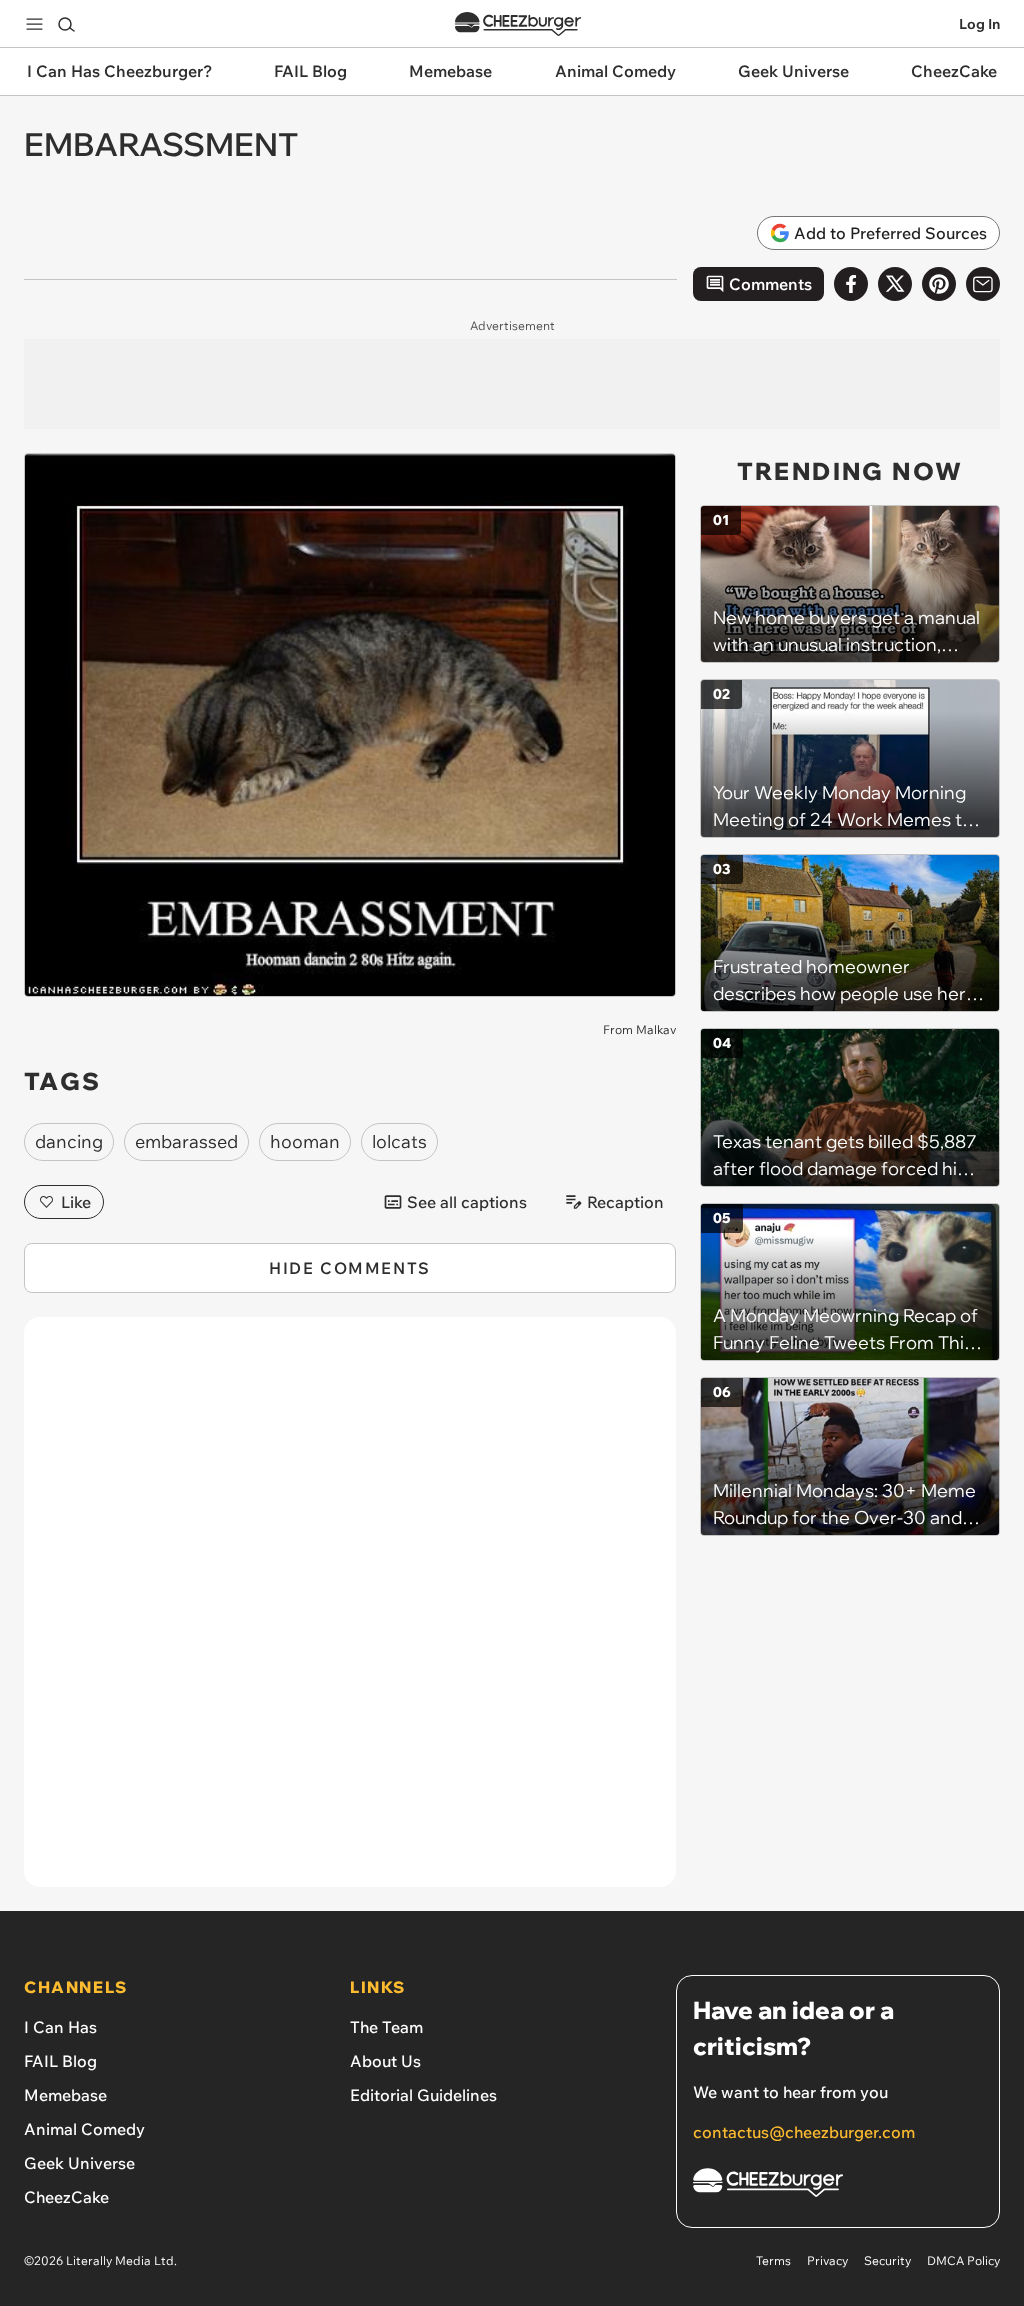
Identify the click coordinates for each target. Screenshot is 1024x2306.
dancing (69, 1141)
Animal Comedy (84, 2129)
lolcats (399, 1141)
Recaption (625, 1202)
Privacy (827, 2260)
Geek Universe (79, 2163)
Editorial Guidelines (423, 2095)
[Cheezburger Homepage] (518, 24)
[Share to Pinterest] (939, 284)
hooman (305, 1141)
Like (76, 1202)
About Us (385, 2061)
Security (887, 2260)
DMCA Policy (963, 2260)
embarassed (186, 1141)
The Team (386, 2027)
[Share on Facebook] (851, 284)
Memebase (65, 2095)
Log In (979, 24)
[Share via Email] (983, 284)
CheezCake (66, 2197)
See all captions (467, 1202)
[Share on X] (895, 284)
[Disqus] (350, 1613)
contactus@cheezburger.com (804, 2132)
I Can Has (60, 2027)
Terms (773, 2260)
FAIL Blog (60, 2061)
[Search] (66, 24)
